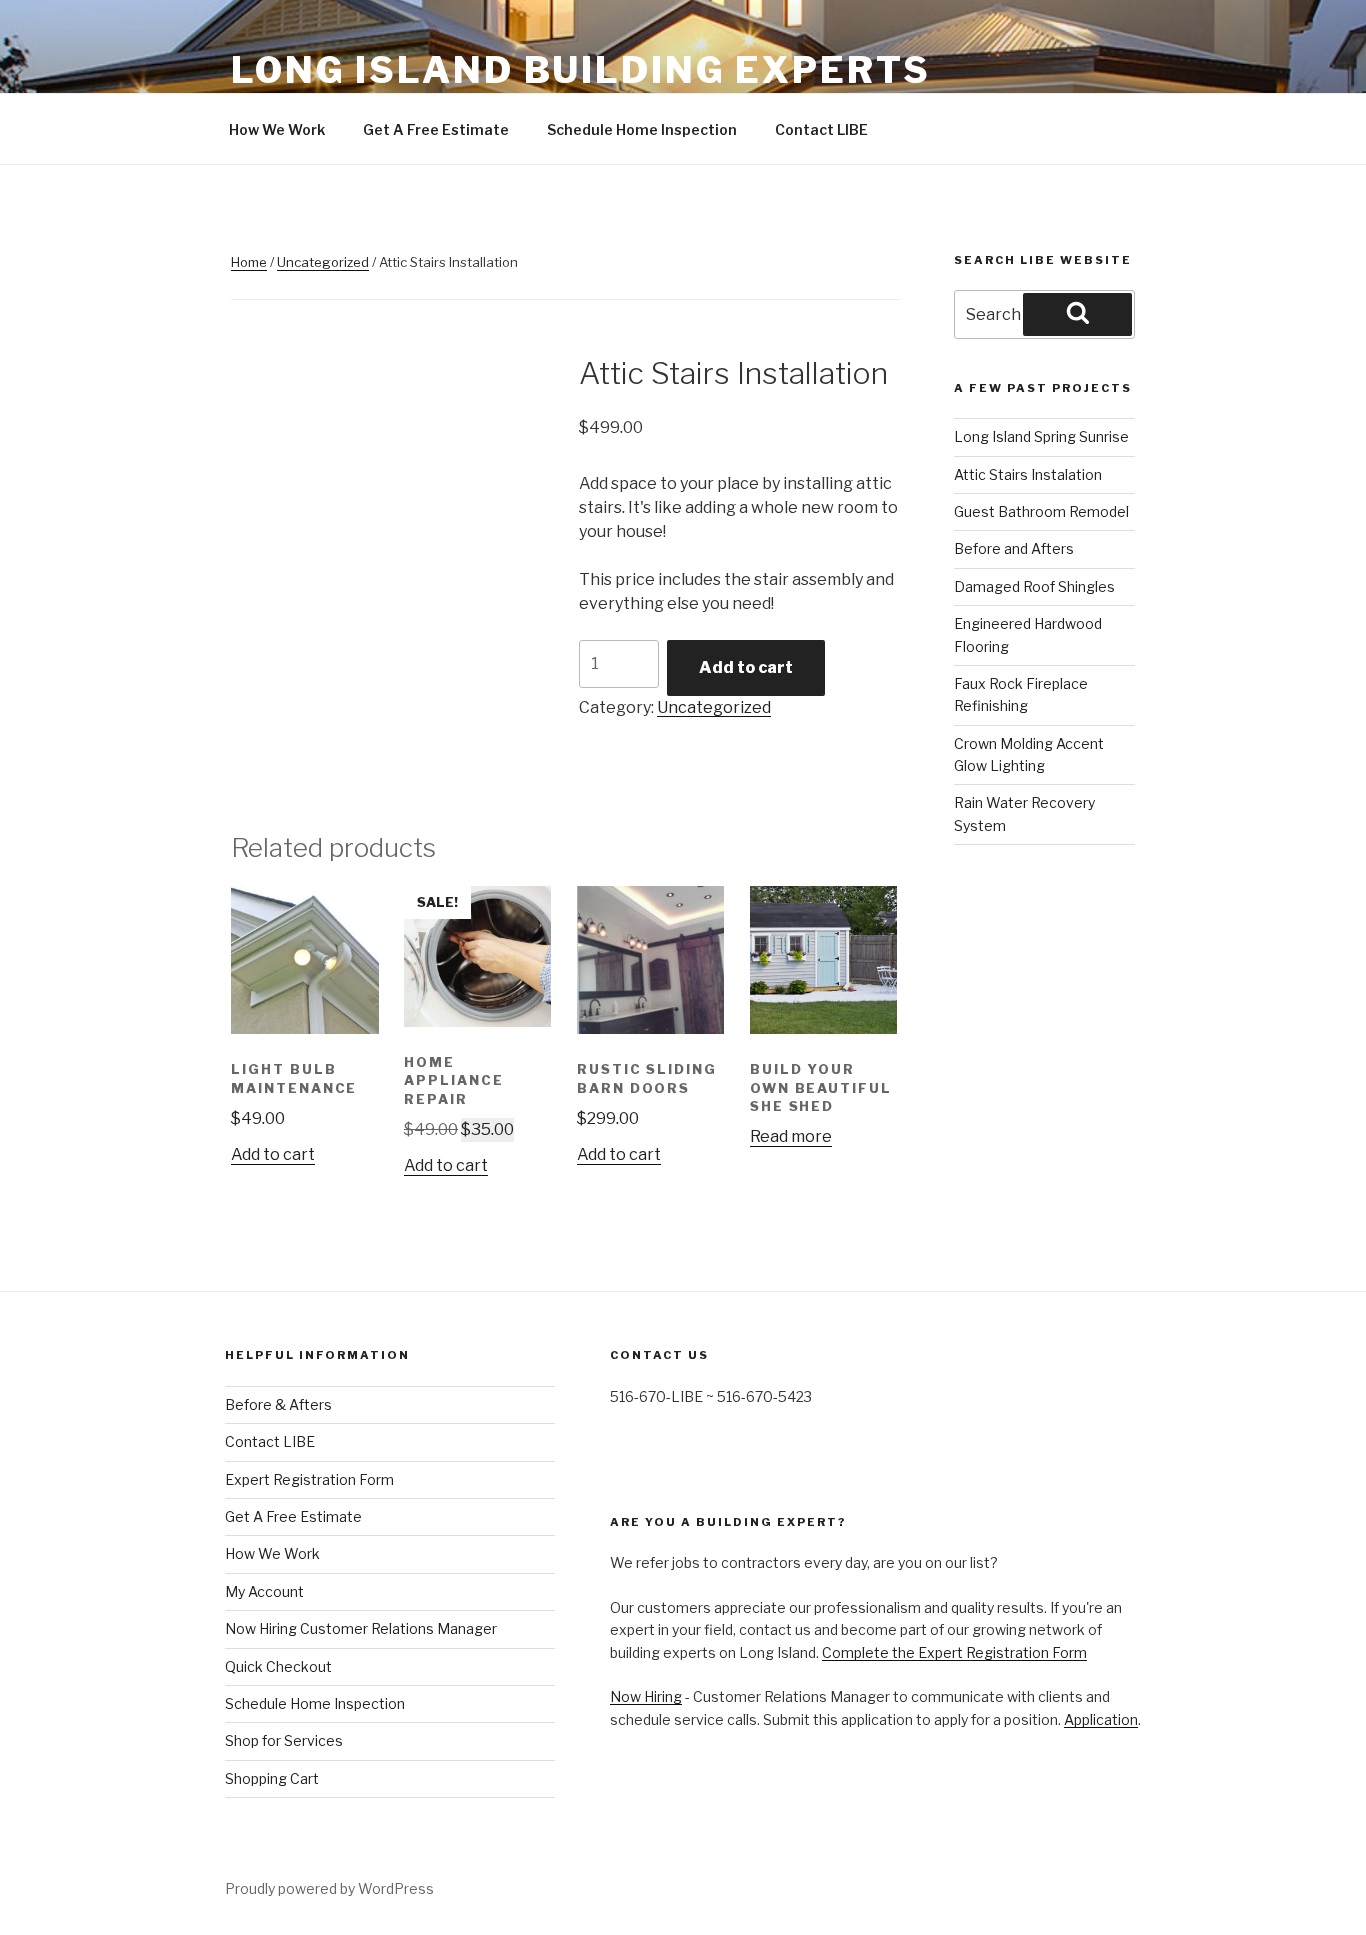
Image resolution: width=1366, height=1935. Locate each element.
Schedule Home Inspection (642, 129)
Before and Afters (1014, 548)
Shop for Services (284, 1740)
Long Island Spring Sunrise (1041, 436)
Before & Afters (278, 1404)
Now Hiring (646, 1696)
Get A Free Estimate (436, 129)
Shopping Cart (272, 1778)
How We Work (277, 129)
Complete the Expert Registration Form (954, 1652)
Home (249, 262)
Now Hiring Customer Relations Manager (361, 1628)
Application (1101, 1719)
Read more (791, 1136)
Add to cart (746, 667)
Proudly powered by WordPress (329, 1888)
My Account (264, 1591)
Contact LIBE (821, 129)
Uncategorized (323, 262)
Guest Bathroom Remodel (1041, 511)
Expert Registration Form (309, 1479)
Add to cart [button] (273, 1154)
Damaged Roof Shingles (1034, 586)
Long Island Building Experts (581, 70)
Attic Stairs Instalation (1028, 474)
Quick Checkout (278, 1666)
